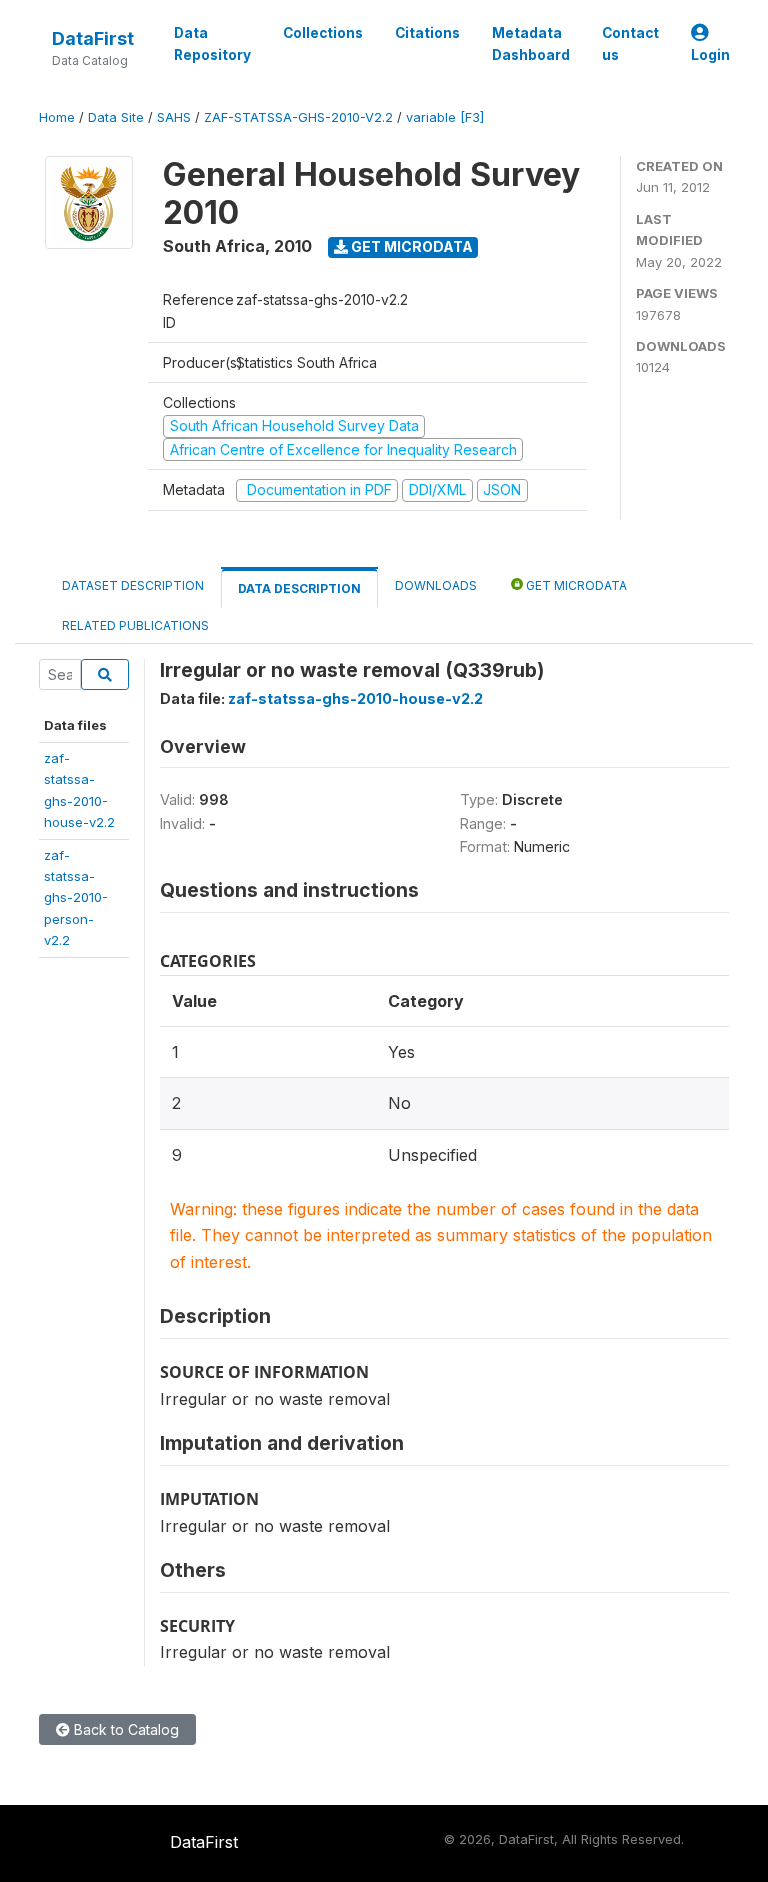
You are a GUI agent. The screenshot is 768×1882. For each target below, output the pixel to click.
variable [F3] (445, 117)
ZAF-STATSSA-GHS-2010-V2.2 (298, 117)
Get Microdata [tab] (575, 585)
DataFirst (93, 38)
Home (57, 117)
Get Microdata (410, 246)
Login (710, 55)
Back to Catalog (124, 1729)
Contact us (630, 44)
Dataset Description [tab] (133, 585)
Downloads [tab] (436, 585)
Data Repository (212, 44)
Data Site (116, 117)
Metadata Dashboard (531, 44)
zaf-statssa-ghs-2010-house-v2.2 (355, 698)
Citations (427, 33)
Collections (323, 33)
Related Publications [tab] (135, 625)
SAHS (174, 117)
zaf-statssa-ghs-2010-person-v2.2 (76, 898)
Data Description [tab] (299, 588)
